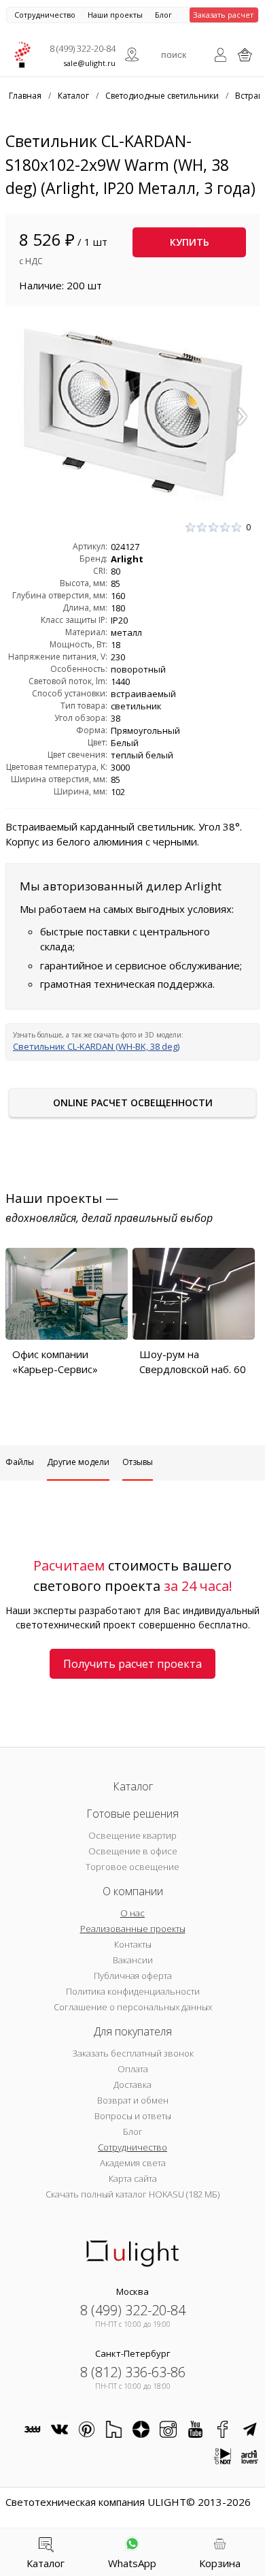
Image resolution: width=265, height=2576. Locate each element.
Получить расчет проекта (132, 1664)
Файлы (20, 1462)
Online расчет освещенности (133, 1102)
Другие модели (78, 1462)
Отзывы (138, 1462)
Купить (190, 242)
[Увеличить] (132, 412)
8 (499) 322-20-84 (83, 48)
